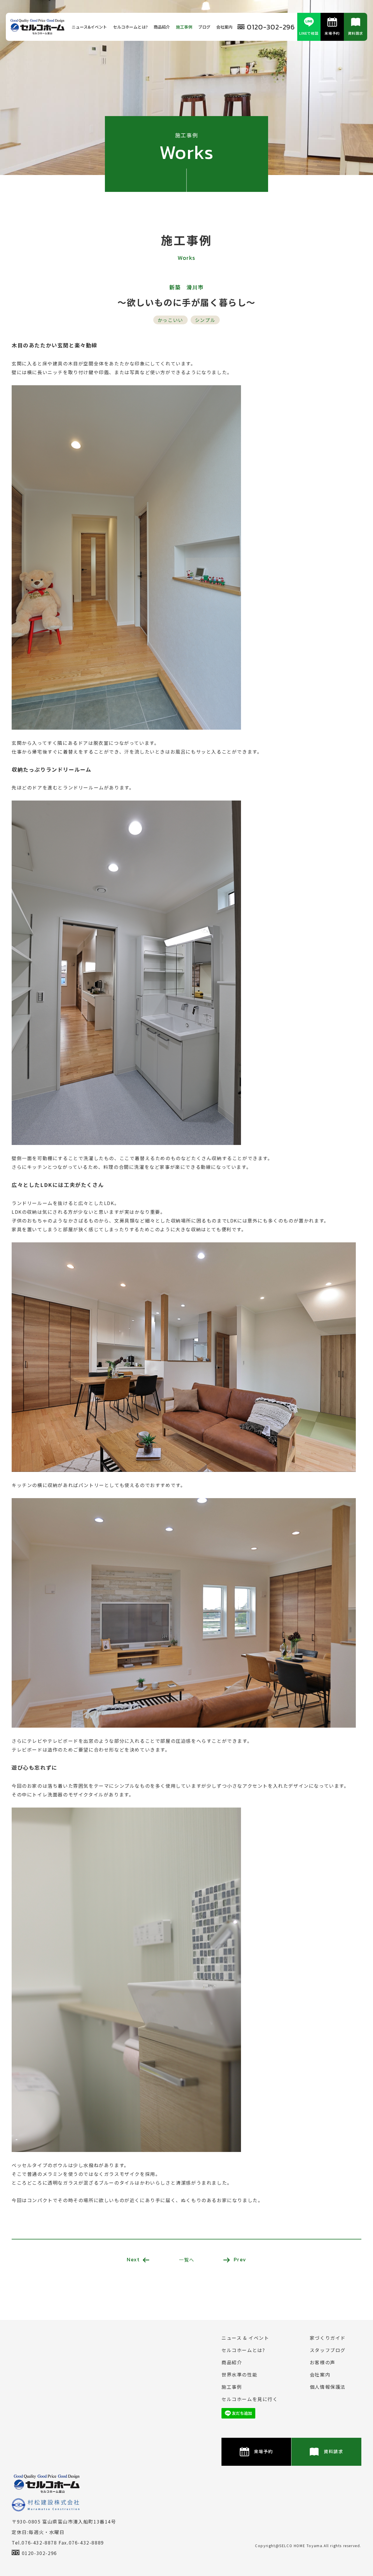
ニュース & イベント (245, 2338)
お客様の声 (323, 2362)
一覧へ (187, 2260)
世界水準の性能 (239, 2374)
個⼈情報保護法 (328, 2387)
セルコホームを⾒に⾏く (250, 2399)
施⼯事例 (184, 27)
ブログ (204, 27)
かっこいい (170, 320)
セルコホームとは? (130, 27)
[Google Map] (93, 2378)
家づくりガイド (328, 2338)
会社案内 (224, 27)
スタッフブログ (328, 2350)
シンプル (205, 320)
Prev (240, 2259)
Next (133, 2259)
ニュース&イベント (89, 27)
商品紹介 (162, 27)
